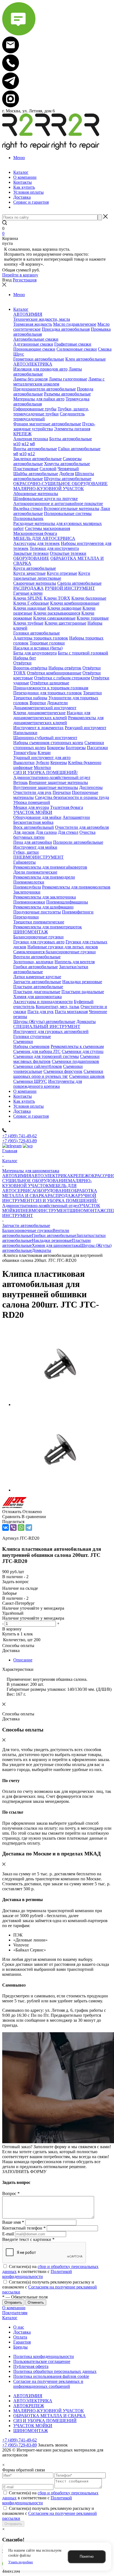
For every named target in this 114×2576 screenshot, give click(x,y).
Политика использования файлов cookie (51, 2376)
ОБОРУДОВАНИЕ (53, 1191)
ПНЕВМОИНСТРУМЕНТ (44, 1211)
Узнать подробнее (21, 2562)
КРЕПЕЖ (79, 1176)
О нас (19, 2327)
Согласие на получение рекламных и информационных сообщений (48, 2384)
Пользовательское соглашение (42, 2361)
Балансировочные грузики (27, 1230)
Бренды (20, 2347)
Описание (23, 1660)
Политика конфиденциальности (44, 2356)
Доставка (22, 2332)
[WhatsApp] (21, 1528)
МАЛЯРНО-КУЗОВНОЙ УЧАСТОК (47, 1183)
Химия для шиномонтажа (56, 1245)
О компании (14, 2308)
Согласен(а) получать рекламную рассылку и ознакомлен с (50, 2287)
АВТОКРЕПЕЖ (29, 2406)
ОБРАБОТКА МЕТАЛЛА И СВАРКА (50, 2416)
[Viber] (13, 1528)
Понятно (87, 2556)
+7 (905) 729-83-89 (20, 1141)
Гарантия (22, 2342)
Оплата (20, 2337)
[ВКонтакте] (6, 1528)
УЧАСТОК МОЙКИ (33, 2426)
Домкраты (42, 1250)
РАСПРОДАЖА (63, 1196)
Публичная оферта (31, 2366)
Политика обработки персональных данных (55, 2371)
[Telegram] (29, 1528)
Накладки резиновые (52, 1240)
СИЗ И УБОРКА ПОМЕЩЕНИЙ (45, 2421)
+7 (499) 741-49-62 (20, 1136)
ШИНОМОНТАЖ (87, 1211)
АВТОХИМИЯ (17, 1176)
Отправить (13, 2524)
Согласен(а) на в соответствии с (50, 2271)
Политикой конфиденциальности (37, 2274)
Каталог (10, 2318)
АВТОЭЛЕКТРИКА (51, 1176)
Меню (19, 158)
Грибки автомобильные (54, 1235)
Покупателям (15, 2313)
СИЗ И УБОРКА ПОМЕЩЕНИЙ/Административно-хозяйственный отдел (50, 1203)
